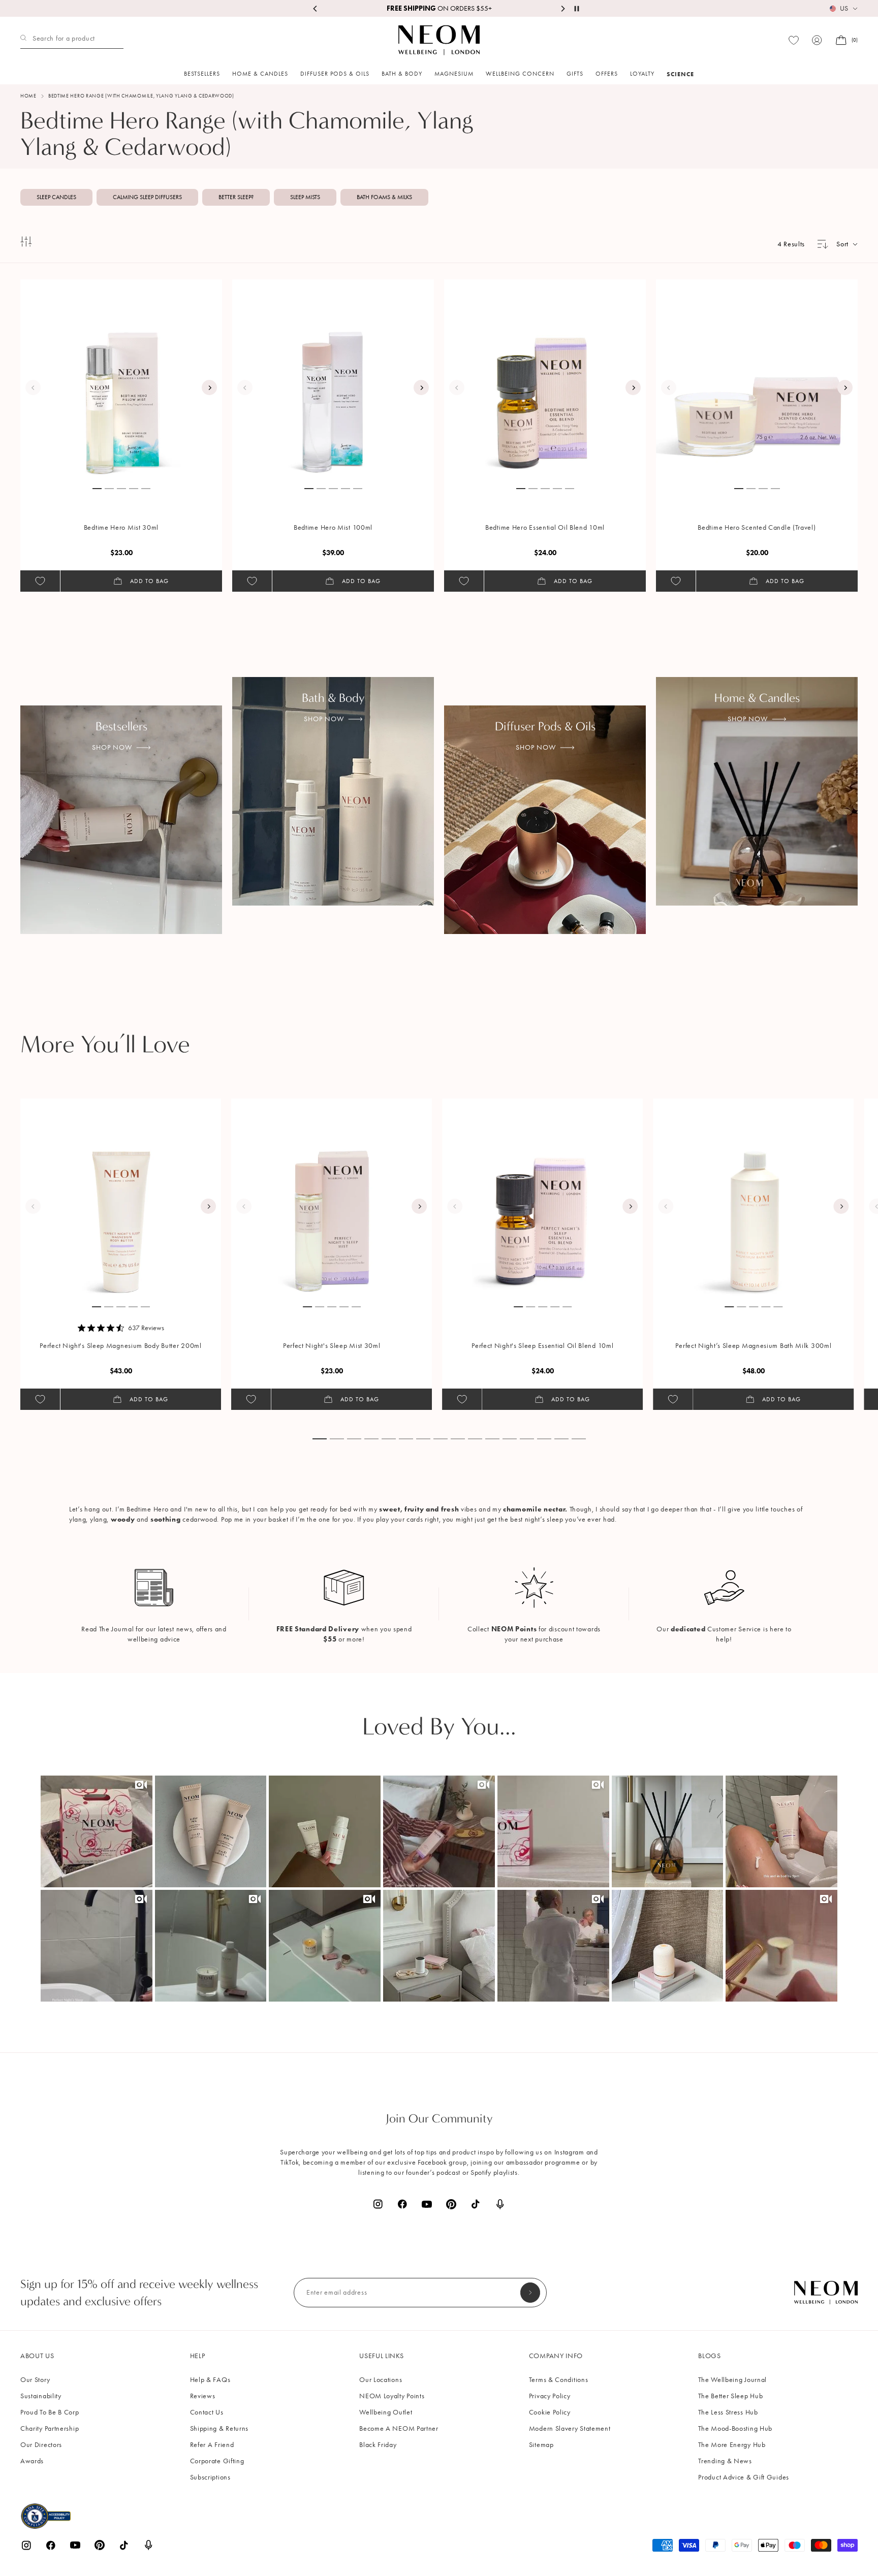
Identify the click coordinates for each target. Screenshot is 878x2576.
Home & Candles (260, 74)
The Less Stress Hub (728, 2412)
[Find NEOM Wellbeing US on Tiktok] (476, 2204)
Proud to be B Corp (50, 2412)
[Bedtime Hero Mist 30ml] (121, 380)
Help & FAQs (210, 2380)
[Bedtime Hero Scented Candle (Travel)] (757, 380)
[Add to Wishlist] (40, 581)
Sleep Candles (56, 197)
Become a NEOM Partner (399, 2428)
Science (680, 74)
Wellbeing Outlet (386, 2412)
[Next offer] (562, 9)
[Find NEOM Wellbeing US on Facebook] (402, 2204)
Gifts (575, 74)
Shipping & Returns (219, 2428)
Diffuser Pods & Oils (335, 74)
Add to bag (149, 581)
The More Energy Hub (732, 2445)
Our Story (35, 2380)
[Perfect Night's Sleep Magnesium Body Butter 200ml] (121, 1199)
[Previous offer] (316, 9)
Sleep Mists (305, 197)
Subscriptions (210, 2477)
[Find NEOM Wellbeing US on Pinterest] (451, 2204)
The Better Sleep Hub (730, 2396)
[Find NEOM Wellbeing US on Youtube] (427, 2204)
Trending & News (725, 2461)
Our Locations (381, 2380)
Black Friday (378, 2445)
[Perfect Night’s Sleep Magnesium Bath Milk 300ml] (754, 1199)
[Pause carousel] (577, 9)
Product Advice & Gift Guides (744, 2477)
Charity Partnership (50, 2428)
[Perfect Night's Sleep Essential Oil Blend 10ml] (543, 1199)
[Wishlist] (794, 40)
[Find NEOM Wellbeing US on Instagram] (378, 2204)
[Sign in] (817, 40)
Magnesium (454, 74)
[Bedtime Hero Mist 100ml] (333, 380)
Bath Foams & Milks (384, 197)
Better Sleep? (236, 197)
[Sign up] (530, 2293)
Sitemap (541, 2445)
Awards (32, 2461)
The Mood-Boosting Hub (735, 2428)
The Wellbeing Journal (732, 2380)
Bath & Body (402, 74)
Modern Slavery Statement (570, 2428)
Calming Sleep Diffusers (147, 197)
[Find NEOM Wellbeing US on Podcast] (500, 2204)
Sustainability (41, 2396)
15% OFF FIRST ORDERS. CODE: (439, 8)
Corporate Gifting (217, 2461)
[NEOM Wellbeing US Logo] (439, 40)
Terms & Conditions (559, 2380)
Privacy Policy (550, 2396)
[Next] (209, 388)
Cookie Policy (550, 2412)
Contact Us (207, 2412)
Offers (607, 74)
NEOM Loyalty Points (392, 2396)
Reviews (203, 2396)
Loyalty (642, 74)
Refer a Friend (212, 2445)
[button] (97, 1831)
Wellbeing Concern (520, 74)
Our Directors (41, 2445)
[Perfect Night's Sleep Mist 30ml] (332, 1199)
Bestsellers (202, 74)
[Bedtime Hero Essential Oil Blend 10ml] (545, 380)
